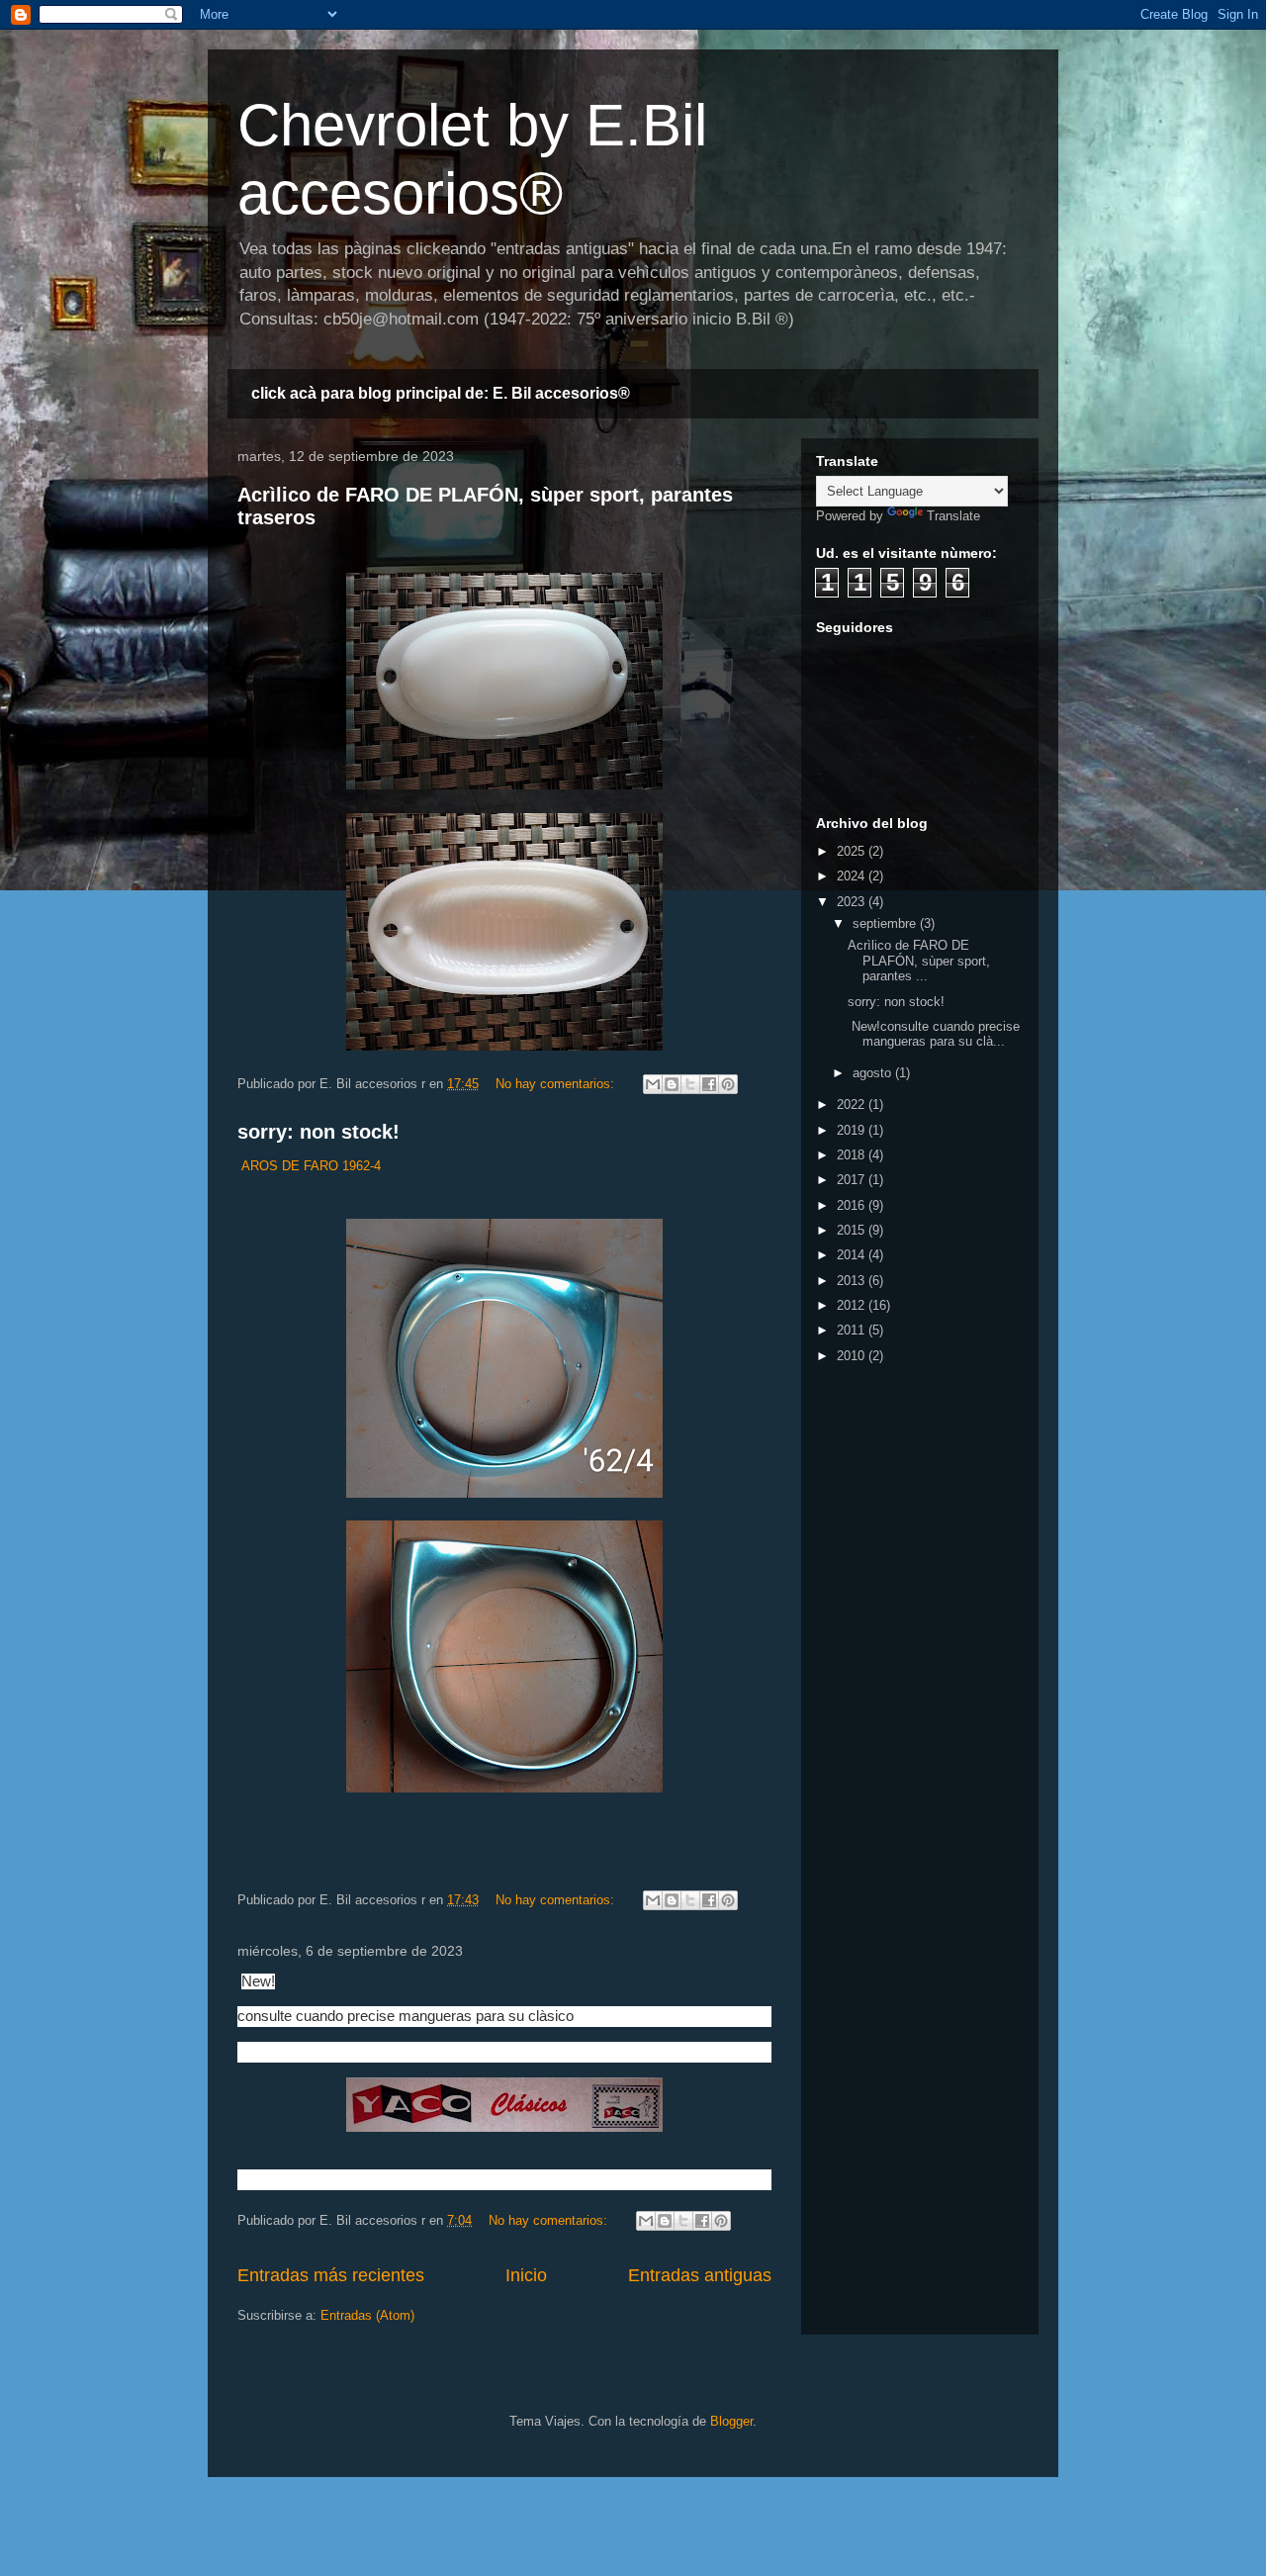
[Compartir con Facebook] (709, 1084)
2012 (853, 1305)
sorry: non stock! (318, 1132)
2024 (853, 876)
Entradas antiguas (700, 2275)
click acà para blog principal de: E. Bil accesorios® (441, 393)
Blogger (731, 2421)
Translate (953, 516)
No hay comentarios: (557, 1084)
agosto (874, 1073)
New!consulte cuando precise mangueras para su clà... (934, 1034)
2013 (853, 1281)
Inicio (526, 2275)
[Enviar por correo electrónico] (653, 1084)
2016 (853, 1205)
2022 (853, 1104)
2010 (853, 1356)
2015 (853, 1230)
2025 (853, 851)
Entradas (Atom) (367, 2315)
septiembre (886, 923)
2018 (853, 1155)
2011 (853, 1330)
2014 (853, 1255)
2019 (853, 1130)
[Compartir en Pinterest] (728, 1084)
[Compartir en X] (690, 1084)
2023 (853, 902)
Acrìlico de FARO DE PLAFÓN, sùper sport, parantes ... (919, 961)
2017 (853, 1180)
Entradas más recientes (331, 2275)
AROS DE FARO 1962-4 (311, 1166)
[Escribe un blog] (672, 1084)
